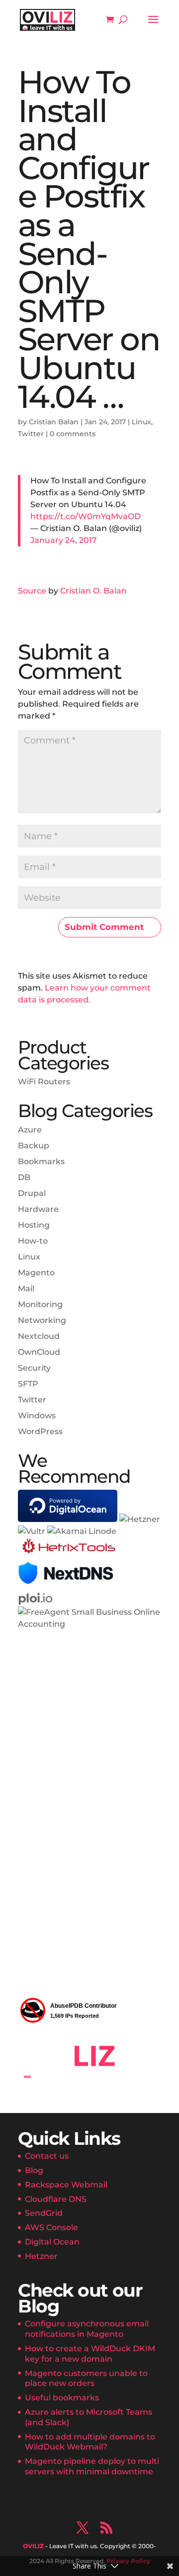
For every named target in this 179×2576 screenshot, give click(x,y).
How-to (33, 1241)
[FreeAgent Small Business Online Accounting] (89, 1624)
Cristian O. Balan (93, 591)
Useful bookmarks (62, 2398)
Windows (37, 1416)
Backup (34, 1146)
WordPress (40, 1431)
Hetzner (41, 2256)
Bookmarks (41, 1161)
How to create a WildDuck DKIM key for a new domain (90, 2354)
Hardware (38, 1209)
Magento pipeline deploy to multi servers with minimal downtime (92, 2466)
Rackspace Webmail (66, 2185)
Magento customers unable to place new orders (86, 2378)
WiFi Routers (44, 1082)
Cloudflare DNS (56, 2199)
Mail (26, 1288)
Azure (30, 1130)
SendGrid (44, 2213)
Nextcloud (39, 1336)
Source (32, 591)
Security (34, 1368)
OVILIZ (33, 2546)
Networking (42, 1320)
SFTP (28, 1384)
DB (24, 1177)
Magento (36, 1273)
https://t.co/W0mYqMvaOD (86, 516)
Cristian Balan (54, 422)
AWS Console (51, 2227)
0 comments (73, 434)
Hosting (34, 1225)
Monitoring (40, 1304)
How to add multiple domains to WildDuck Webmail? (90, 2442)
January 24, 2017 (64, 540)
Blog (34, 2170)
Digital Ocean (52, 2242)
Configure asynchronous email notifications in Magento (87, 2329)
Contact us (47, 2156)
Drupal (32, 1193)
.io (35, 1598)
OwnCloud (39, 1352)
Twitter (31, 434)
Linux (141, 422)
